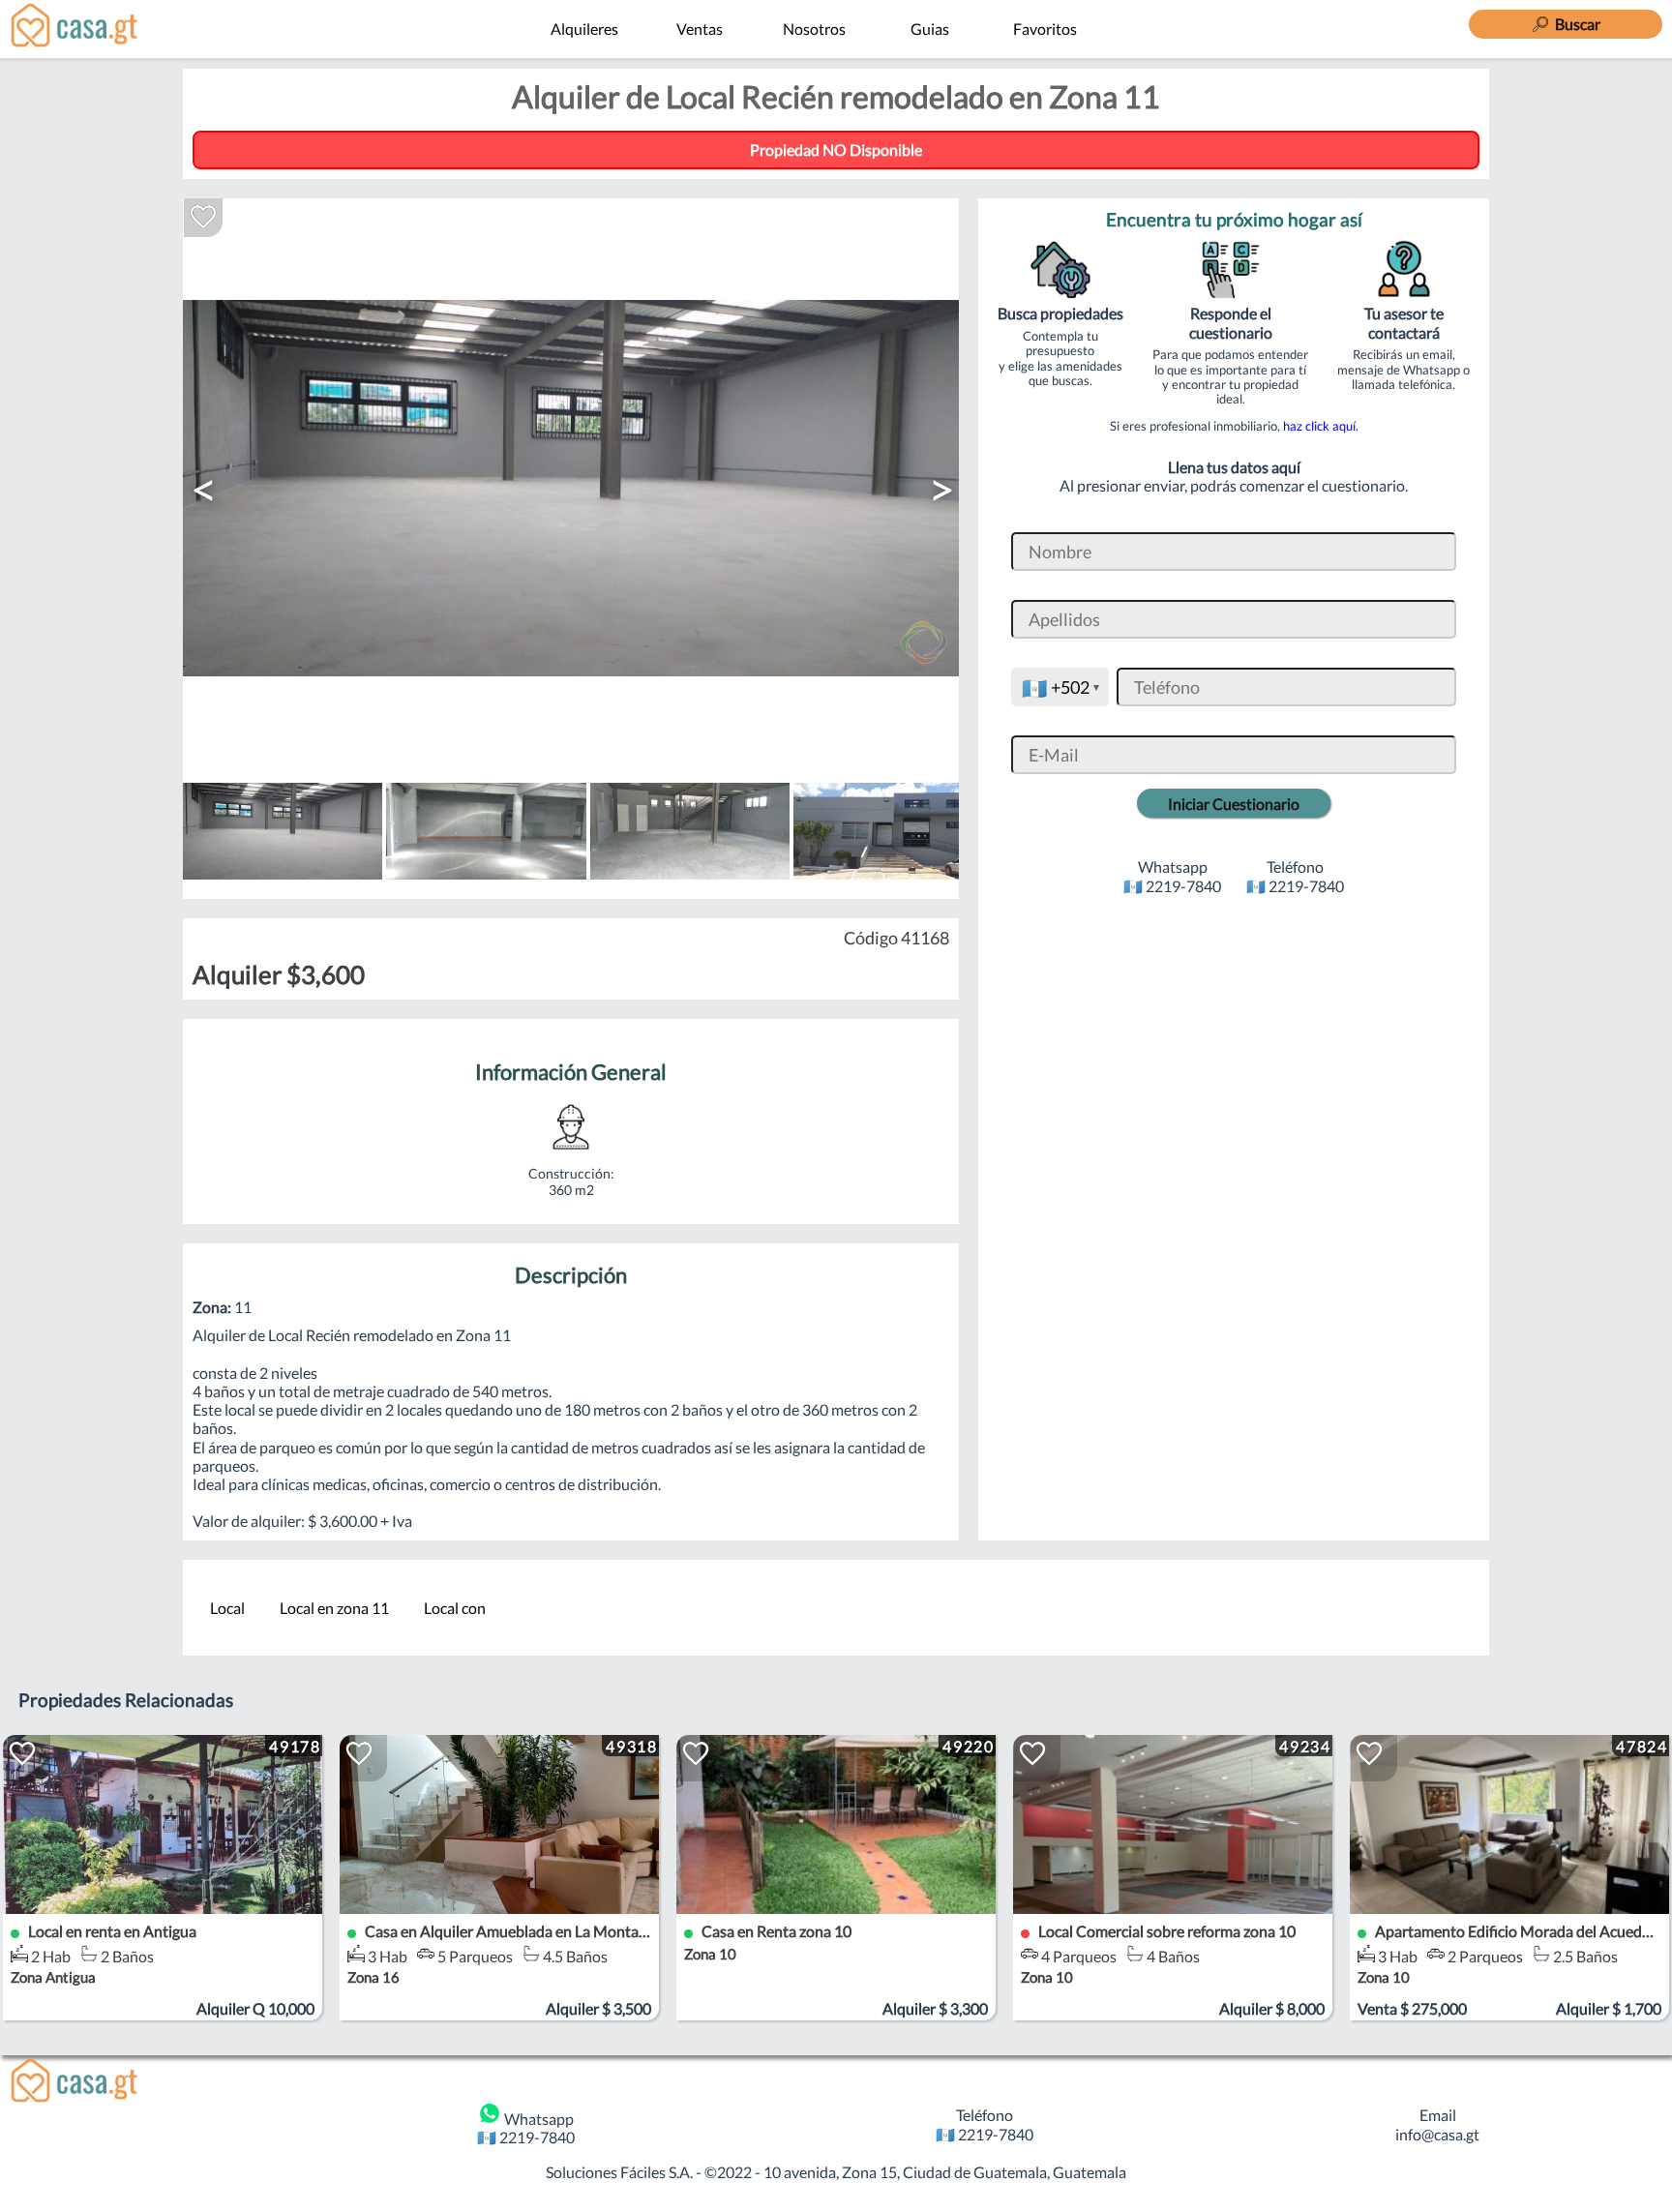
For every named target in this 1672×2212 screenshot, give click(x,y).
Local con (455, 1608)
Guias (930, 29)
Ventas (700, 29)
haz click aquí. (1321, 426)
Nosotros (814, 29)
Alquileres (584, 29)
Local (227, 1608)
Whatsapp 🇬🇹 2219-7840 (526, 2128)
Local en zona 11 (334, 1608)
